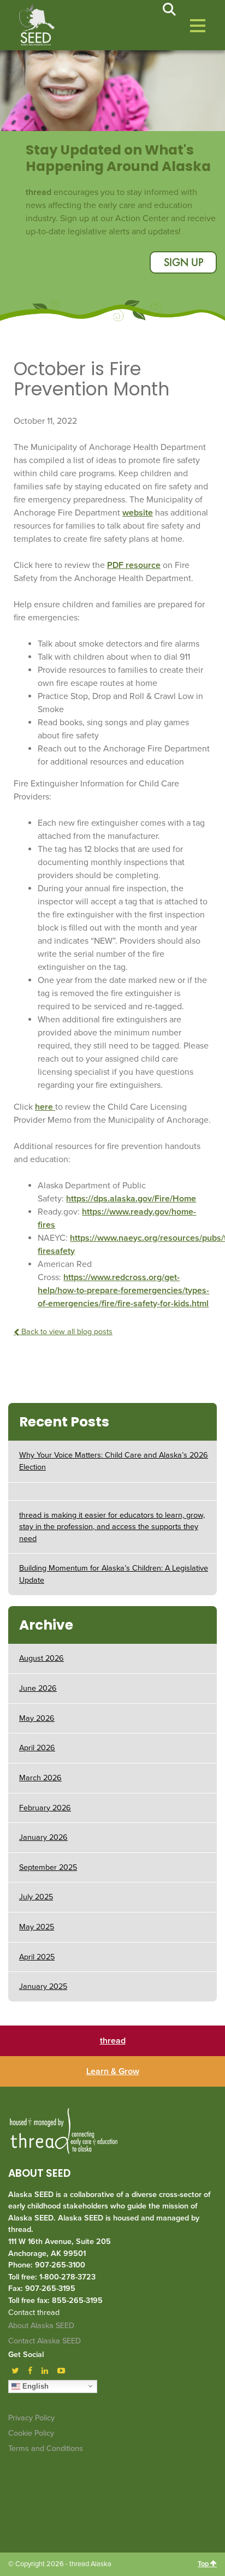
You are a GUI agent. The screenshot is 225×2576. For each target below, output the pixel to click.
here (45, 1107)
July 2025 (36, 1897)
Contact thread (34, 2313)
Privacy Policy (31, 2418)
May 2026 (37, 1718)
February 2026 (45, 1808)
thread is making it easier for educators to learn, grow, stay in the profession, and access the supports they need (112, 1527)
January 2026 (43, 1837)
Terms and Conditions (46, 2448)
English (34, 2386)
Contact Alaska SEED (45, 2341)
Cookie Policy (31, 2433)
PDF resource (134, 565)
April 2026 (37, 1748)
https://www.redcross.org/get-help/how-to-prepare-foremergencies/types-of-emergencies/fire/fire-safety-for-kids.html (123, 1290)
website (138, 513)
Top (204, 2564)
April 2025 (37, 1957)
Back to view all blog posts (66, 1332)
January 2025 (43, 1986)
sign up (183, 263)
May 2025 (37, 1927)
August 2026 (42, 1658)
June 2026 (38, 1688)
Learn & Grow (113, 2071)
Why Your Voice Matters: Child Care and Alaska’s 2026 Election (114, 1461)
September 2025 (48, 1867)
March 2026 (40, 1778)
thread (113, 2041)
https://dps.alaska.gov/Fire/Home (131, 1199)
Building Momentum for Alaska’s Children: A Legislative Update (114, 1574)
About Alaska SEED (41, 2326)
